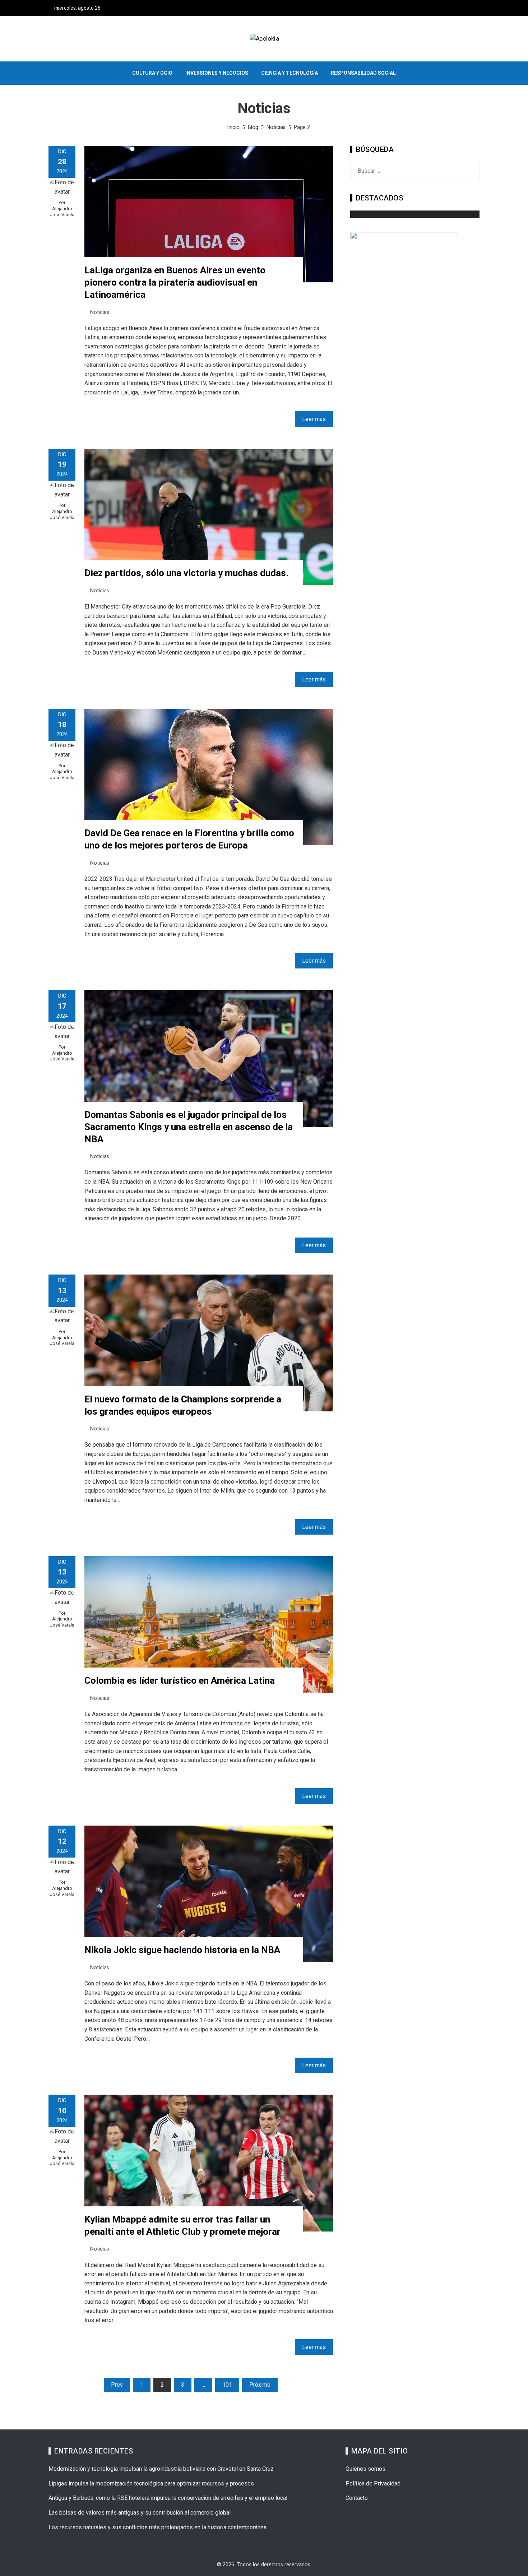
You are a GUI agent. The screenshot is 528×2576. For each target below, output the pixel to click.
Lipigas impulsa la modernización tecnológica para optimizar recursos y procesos (151, 2483)
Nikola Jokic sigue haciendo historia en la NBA (182, 1950)
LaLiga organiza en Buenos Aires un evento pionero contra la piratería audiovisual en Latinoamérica (175, 282)
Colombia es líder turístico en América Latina (180, 1680)
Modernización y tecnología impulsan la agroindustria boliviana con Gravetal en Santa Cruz (161, 2469)
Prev (117, 2385)
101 (227, 2385)
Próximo (260, 2385)
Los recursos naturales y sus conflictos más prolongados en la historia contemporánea (158, 2527)
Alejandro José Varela (62, 212)
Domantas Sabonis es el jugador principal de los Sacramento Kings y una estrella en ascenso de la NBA (189, 1127)
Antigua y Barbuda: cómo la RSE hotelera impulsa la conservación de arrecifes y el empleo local (168, 2498)
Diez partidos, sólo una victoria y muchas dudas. (186, 573)
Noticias (100, 312)
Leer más (314, 419)
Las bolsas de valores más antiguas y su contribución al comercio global (140, 2513)
